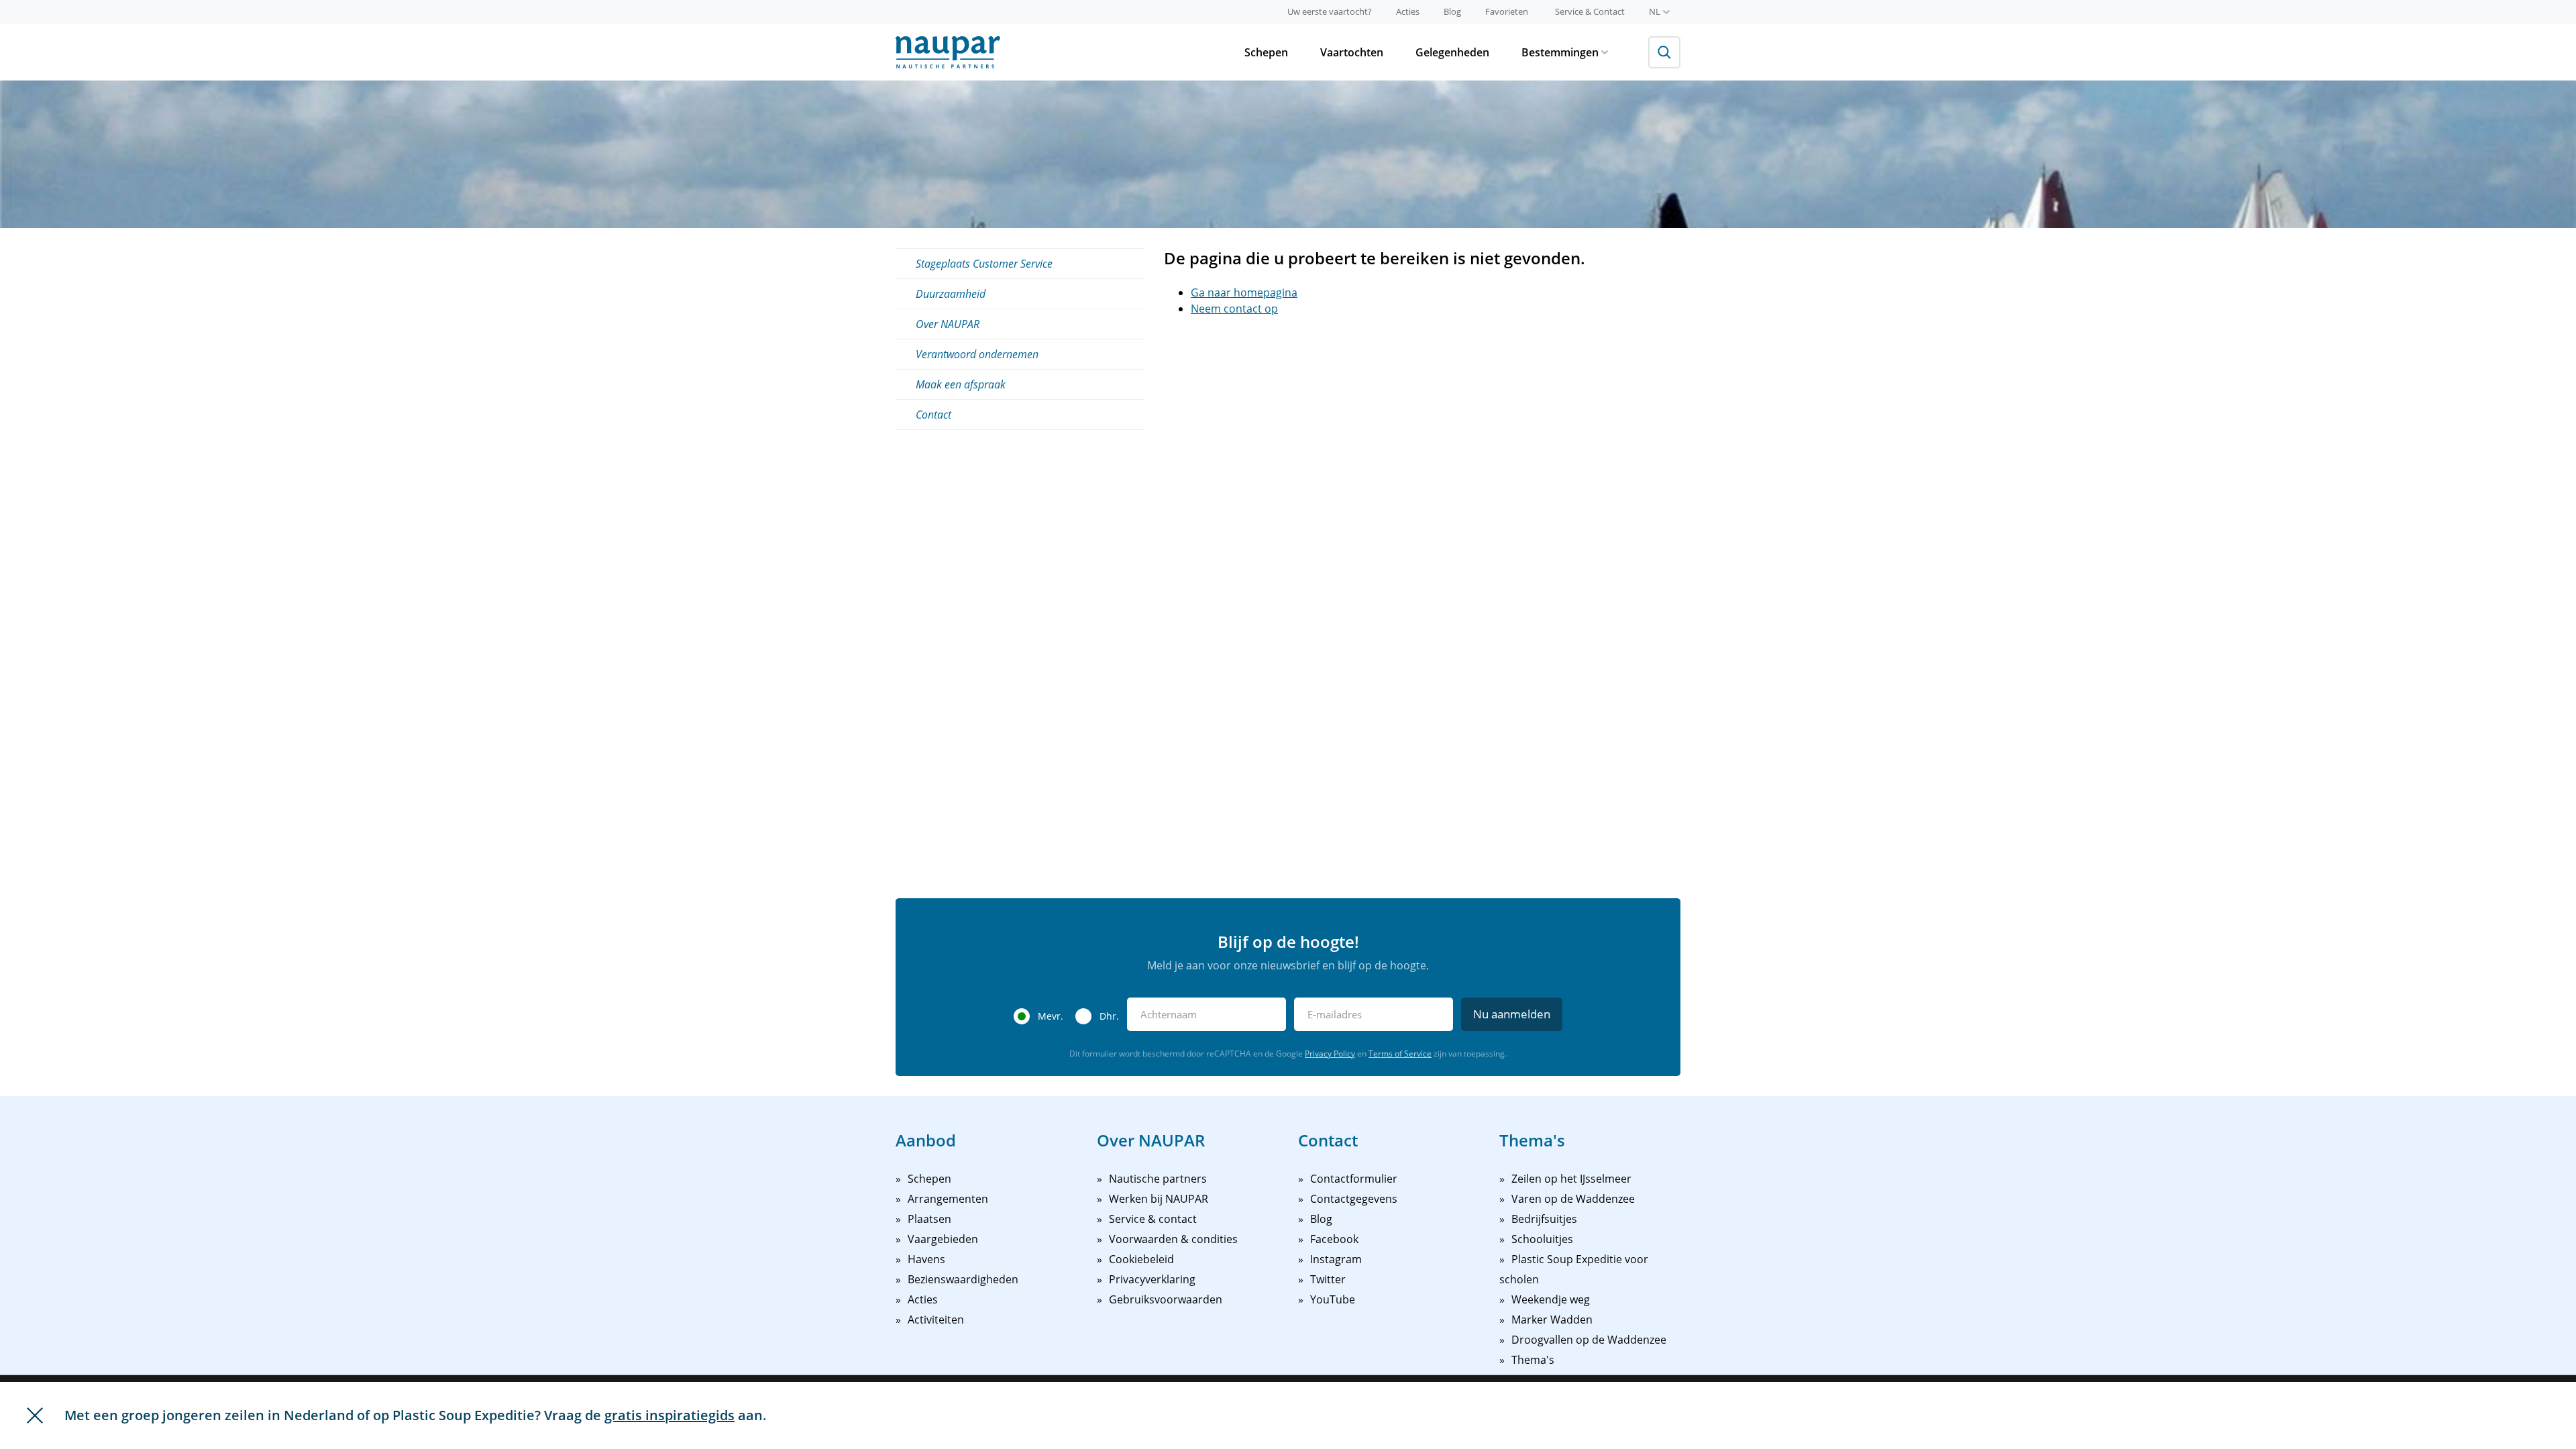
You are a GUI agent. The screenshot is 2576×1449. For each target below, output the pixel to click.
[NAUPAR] (948, 52)
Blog (1452, 11)
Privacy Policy (1330, 1054)
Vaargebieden (943, 1239)
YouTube (1333, 1299)
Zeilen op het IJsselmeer (1571, 1179)
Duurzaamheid (951, 294)
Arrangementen (948, 1199)
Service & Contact (1590, 11)
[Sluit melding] (35, 1415)
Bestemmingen (1560, 52)
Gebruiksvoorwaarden (1166, 1299)
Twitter (1328, 1279)
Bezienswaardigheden (963, 1279)
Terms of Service (1400, 1054)
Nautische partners (1158, 1179)
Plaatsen (929, 1219)
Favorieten (1507, 11)
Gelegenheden (1452, 52)
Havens (926, 1259)
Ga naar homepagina (1244, 292)
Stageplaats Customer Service (984, 264)
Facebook (1334, 1239)
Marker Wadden (1552, 1320)
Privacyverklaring (1152, 1279)
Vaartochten (1352, 52)
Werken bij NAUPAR (1159, 1199)
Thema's (1533, 1360)
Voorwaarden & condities (1173, 1239)
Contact (933, 415)
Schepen (1266, 52)
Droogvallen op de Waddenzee (1589, 1340)
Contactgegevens (1354, 1199)
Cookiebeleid (1141, 1259)
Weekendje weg (1551, 1299)
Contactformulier (1354, 1179)
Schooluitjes (1542, 1239)
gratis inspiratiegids (669, 1415)
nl (1655, 11)
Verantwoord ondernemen (977, 354)
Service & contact (1153, 1219)
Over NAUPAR (948, 324)
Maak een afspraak (961, 384)
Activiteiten (936, 1320)
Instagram (1336, 1259)
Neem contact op (1234, 309)
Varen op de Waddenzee (1573, 1199)
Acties (1408, 11)
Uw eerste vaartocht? (1330, 11)
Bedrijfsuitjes (1544, 1219)
